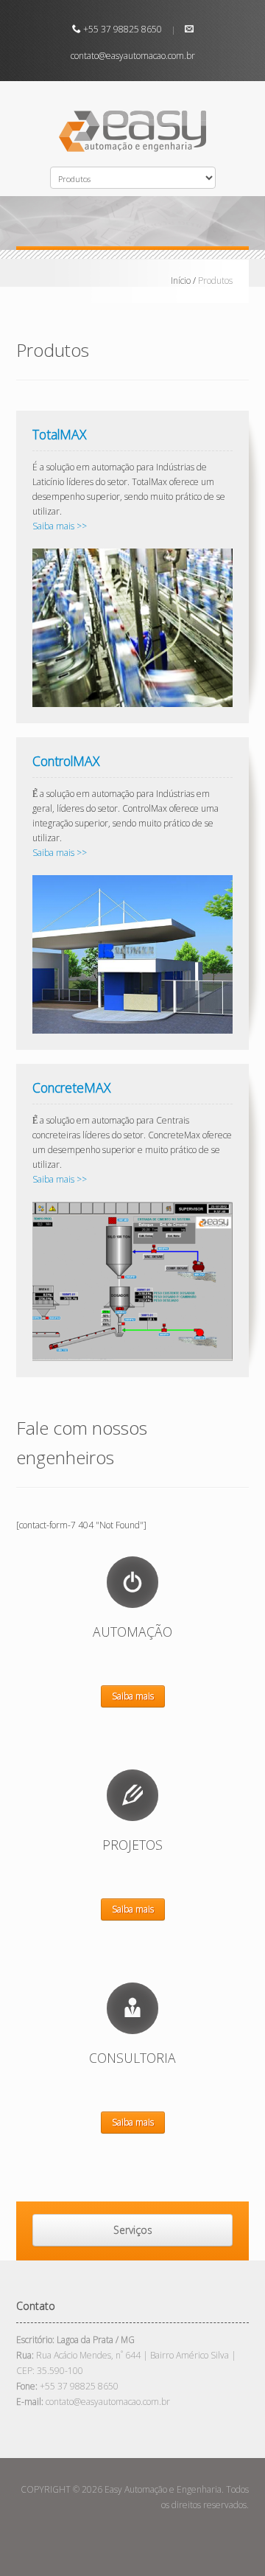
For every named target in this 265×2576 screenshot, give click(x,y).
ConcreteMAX (71, 1087)
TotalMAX (59, 434)
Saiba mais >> (60, 526)
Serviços (133, 2230)
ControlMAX (66, 761)
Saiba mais (133, 1696)
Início (181, 281)
